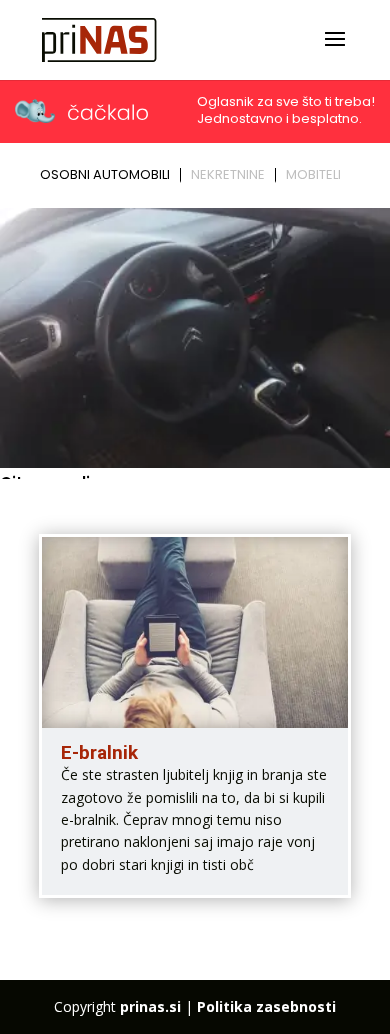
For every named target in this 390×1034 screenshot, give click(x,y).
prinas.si (150, 1006)
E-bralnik (99, 752)
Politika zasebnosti (266, 1006)
